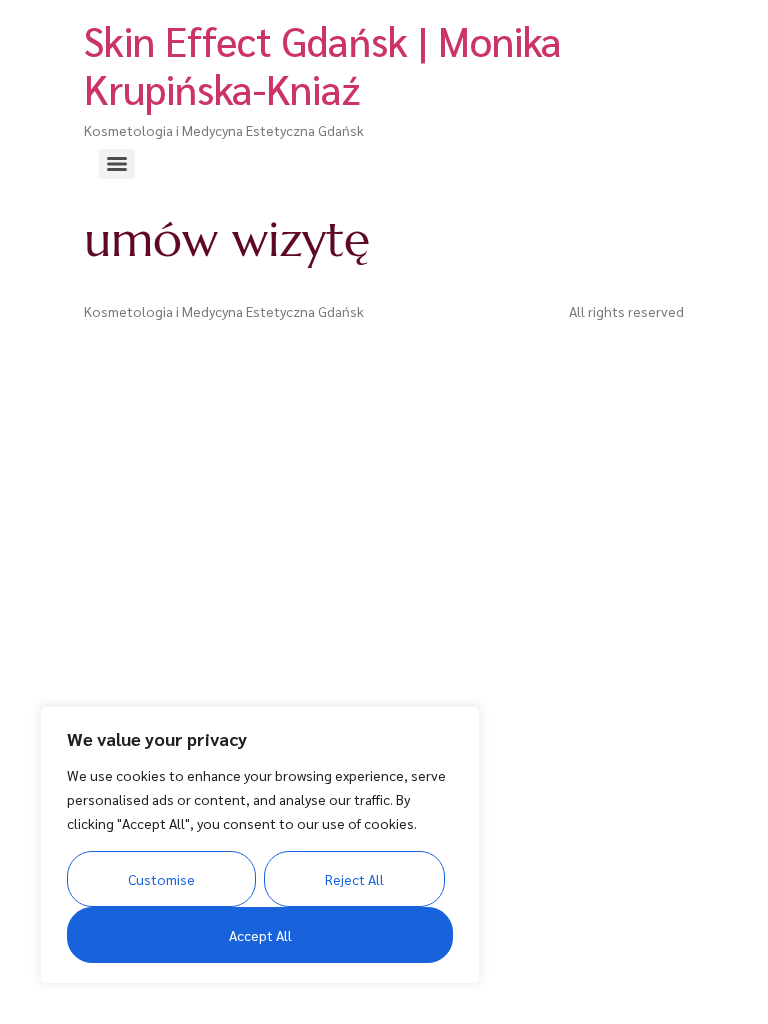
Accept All (260, 935)
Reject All (354, 879)
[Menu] (117, 164)
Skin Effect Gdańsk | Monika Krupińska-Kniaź (323, 64)
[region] (260, 845)
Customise (161, 879)
